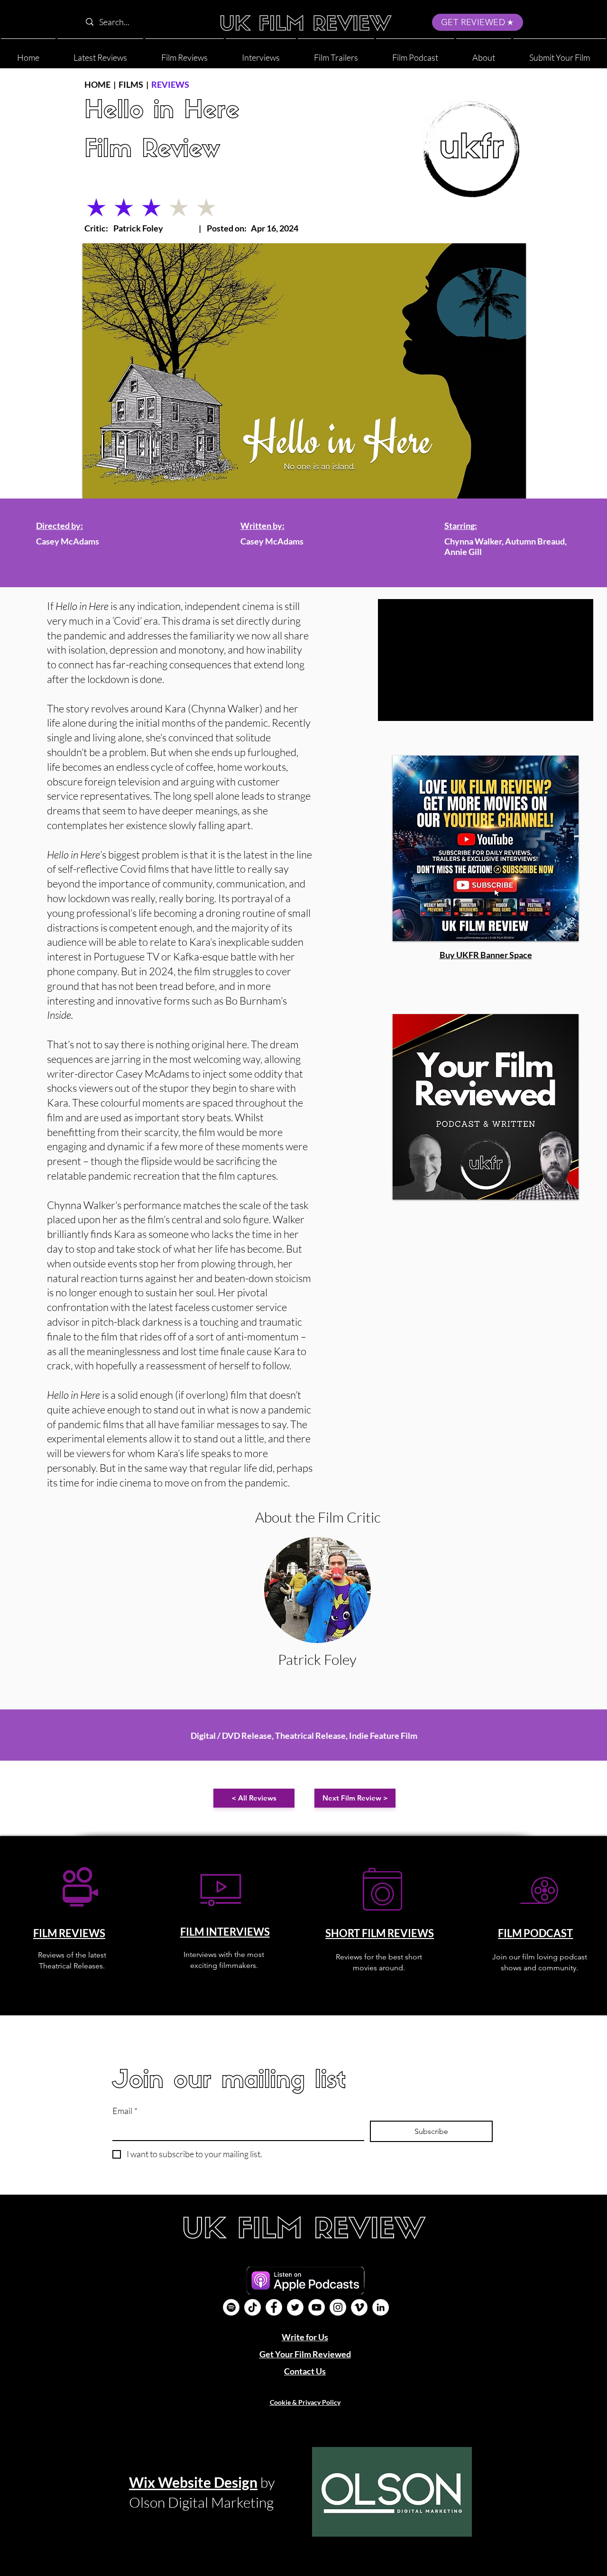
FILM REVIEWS (69, 1933)
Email (125, 2111)
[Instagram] (338, 2307)
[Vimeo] (359, 2307)
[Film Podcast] (231, 2307)
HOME (97, 84)
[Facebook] (274, 2307)
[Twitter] (295, 2307)
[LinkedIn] (381, 2307)
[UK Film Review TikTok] (253, 2307)
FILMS (131, 84)
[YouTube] (317, 2307)
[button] (484, 53)
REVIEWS (170, 84)
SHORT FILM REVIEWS (380, 1933)
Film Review (152, 151)
